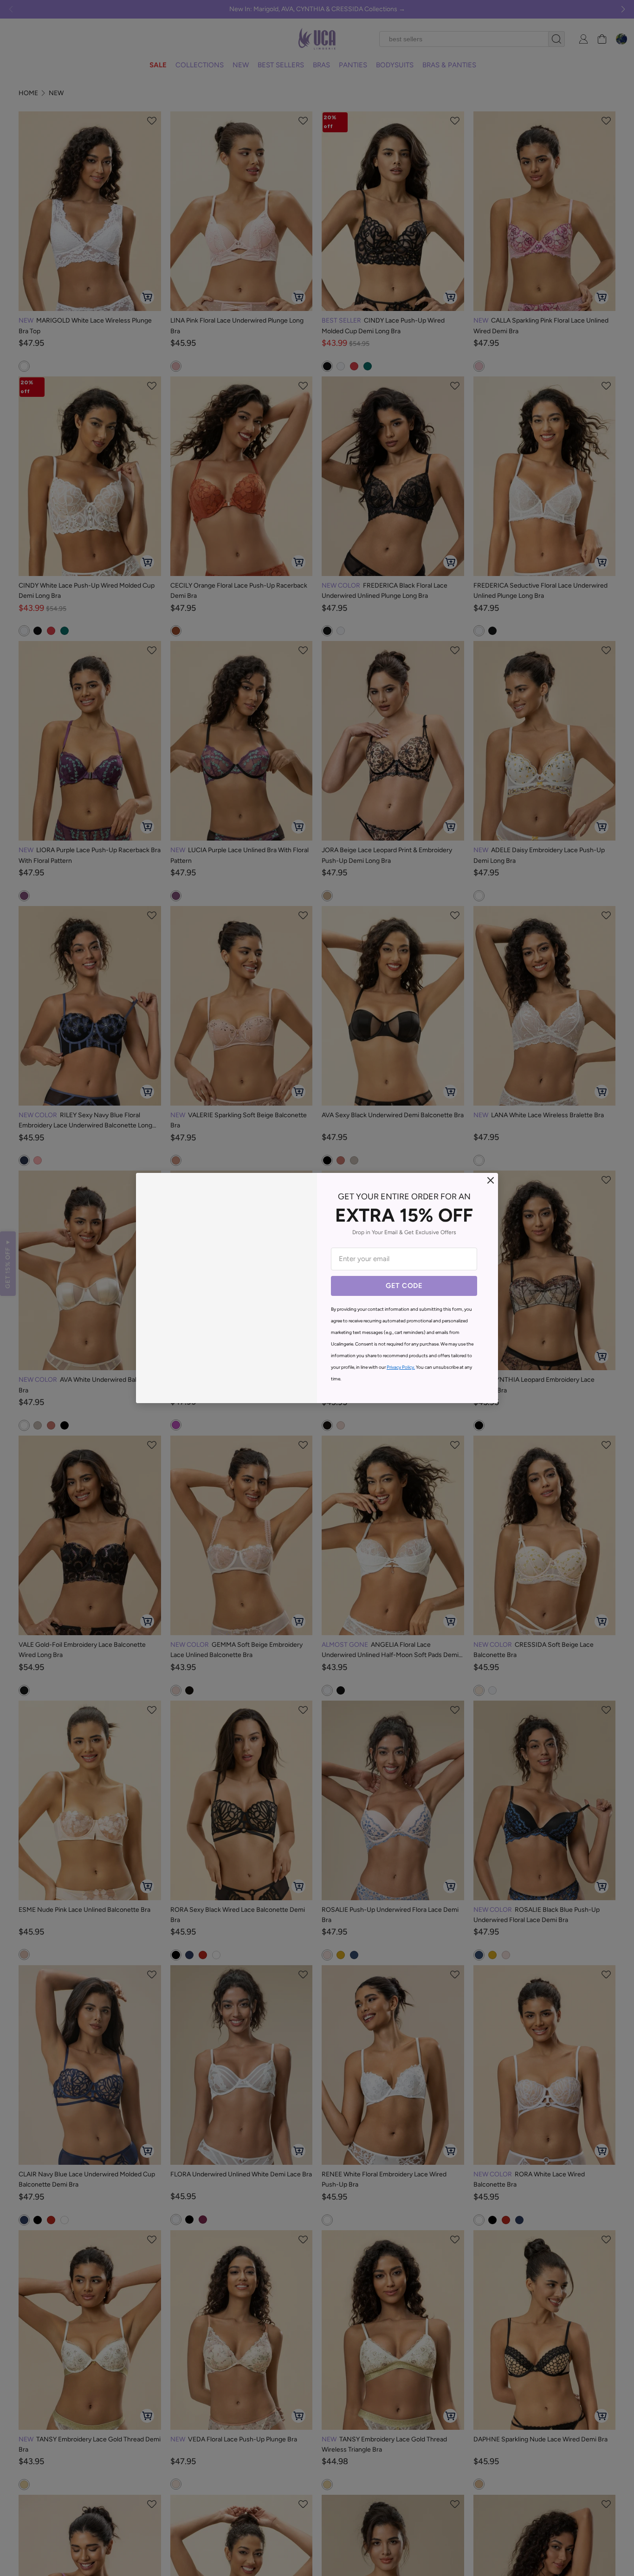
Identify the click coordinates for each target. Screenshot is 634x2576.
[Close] (491, 1180)
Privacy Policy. (401, 1367)
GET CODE (404, 1286)
